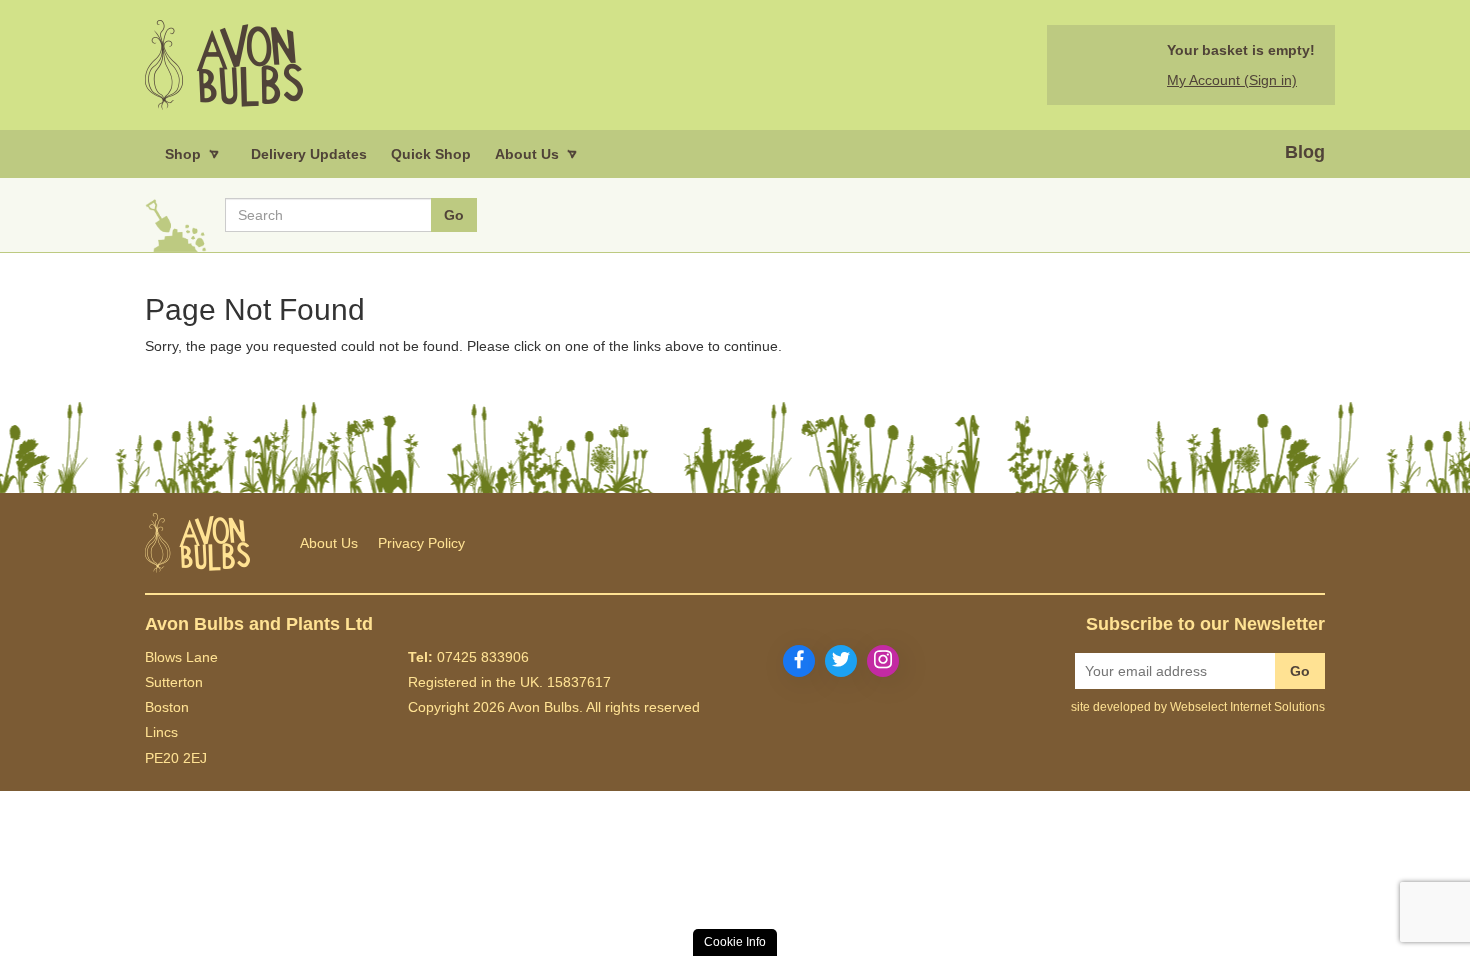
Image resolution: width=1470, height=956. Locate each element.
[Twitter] (841, 661)
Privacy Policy (421, 543)
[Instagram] (883, 661)
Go (1300, 671)
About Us (329, 543)
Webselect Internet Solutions (1247, 707)
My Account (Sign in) (1232, 80)
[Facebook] (799, 661)
